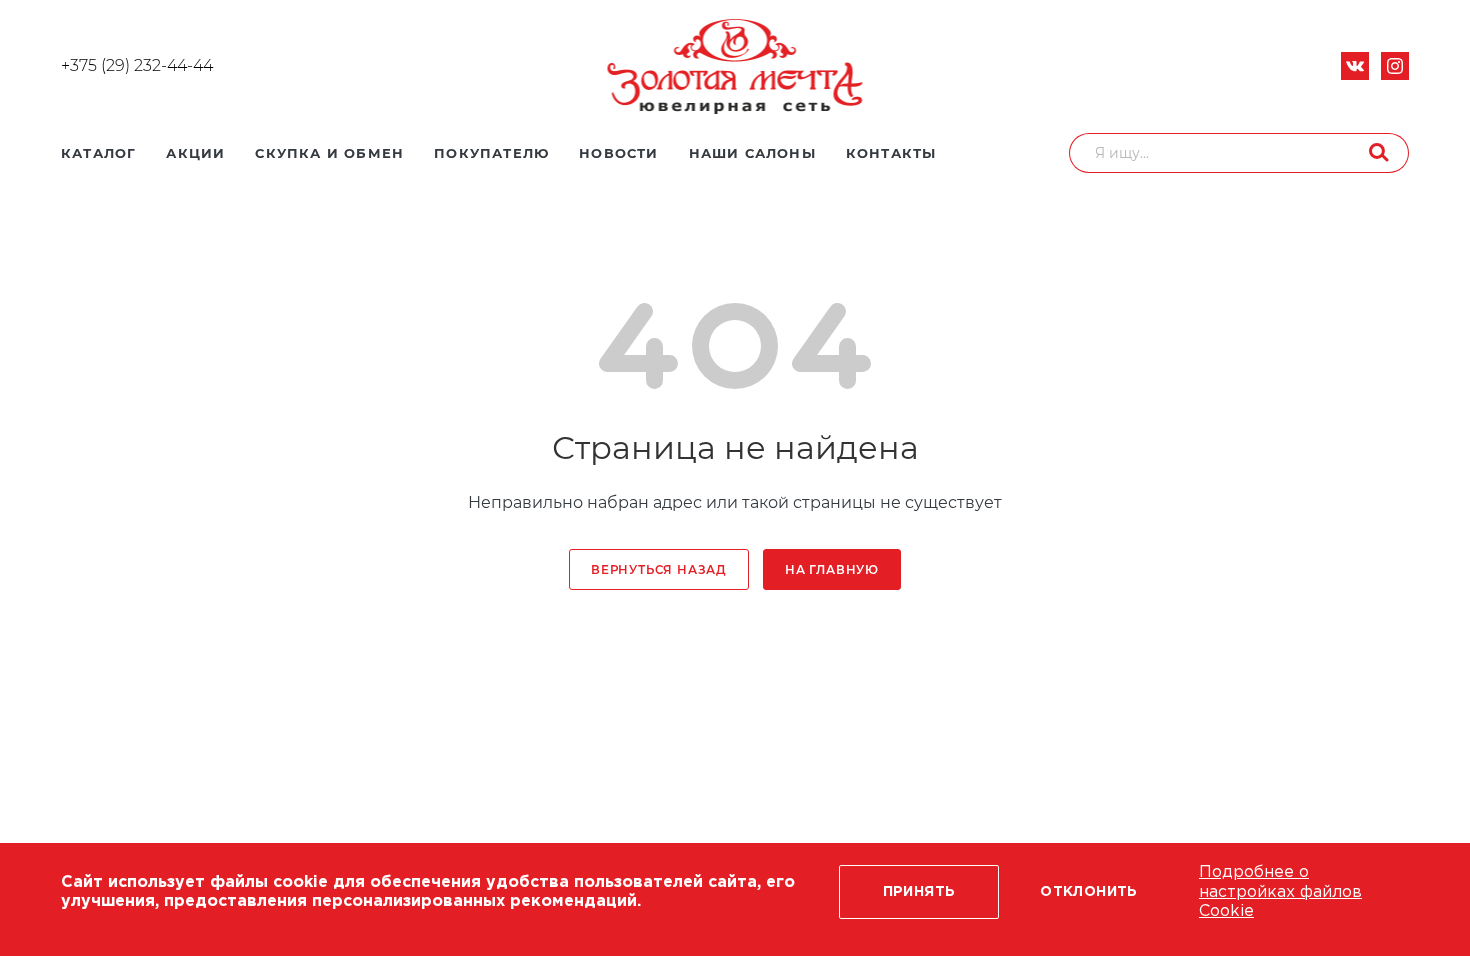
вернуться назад (659, 570)
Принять (919, 892)
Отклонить (1089, 892)
